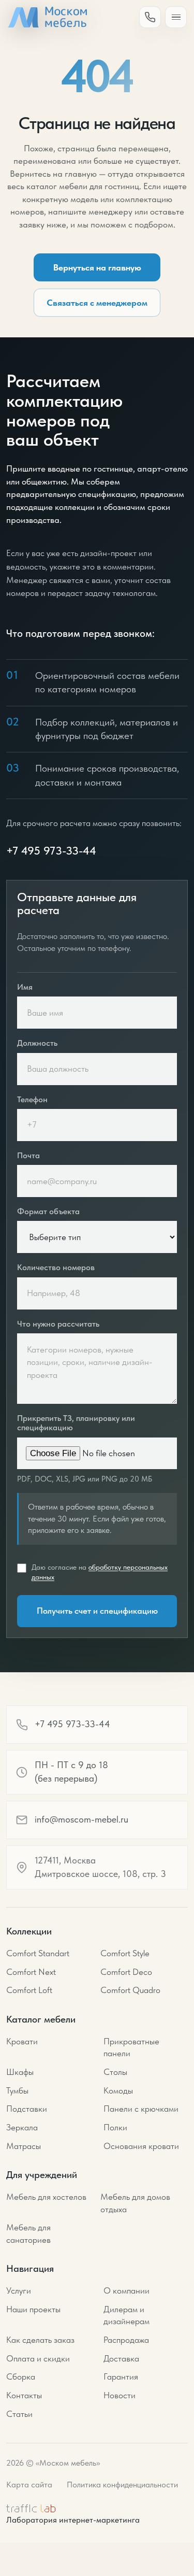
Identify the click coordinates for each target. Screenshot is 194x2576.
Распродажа (126, 2340)
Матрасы (24, 2146)
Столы (115, 2072)
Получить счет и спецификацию (97, 1611)
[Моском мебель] (47, 17)
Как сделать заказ (40, 2340)
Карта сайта (29, 2485)
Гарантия (121, 2376)
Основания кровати (141, 2146)
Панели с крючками (141, 2109)
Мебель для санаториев (28, 2233)
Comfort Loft (29, 1990)
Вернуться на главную (97, 267)
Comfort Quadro (130, 1990)
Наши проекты (33, 2309)
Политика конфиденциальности (122, 2485)
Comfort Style (125, 1953)
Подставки (27, 2109)
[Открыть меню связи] (150, 17)
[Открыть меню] (176, 17)
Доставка (121, 2358)
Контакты (24, 2395)
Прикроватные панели (131, 2047)
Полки (115, 2127)
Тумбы (17, 2090)
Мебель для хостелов (46, 2197)
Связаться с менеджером (97, 303)
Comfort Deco (126, 1972)
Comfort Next (31, 1972)
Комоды (118, 2090)
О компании (126, 2290)
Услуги (19, 2290)
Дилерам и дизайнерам (126, 2315)
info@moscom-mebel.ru (81, 1819)
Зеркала (22, 2127)
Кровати (22, 2041)
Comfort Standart (38, 1953)
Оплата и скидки (38, 2358)
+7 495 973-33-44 (51, 850)
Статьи (19, 2414)
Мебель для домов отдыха (135, 2203)
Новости (120, 2395)
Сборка (21, 2376)
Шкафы (20, 2072)
